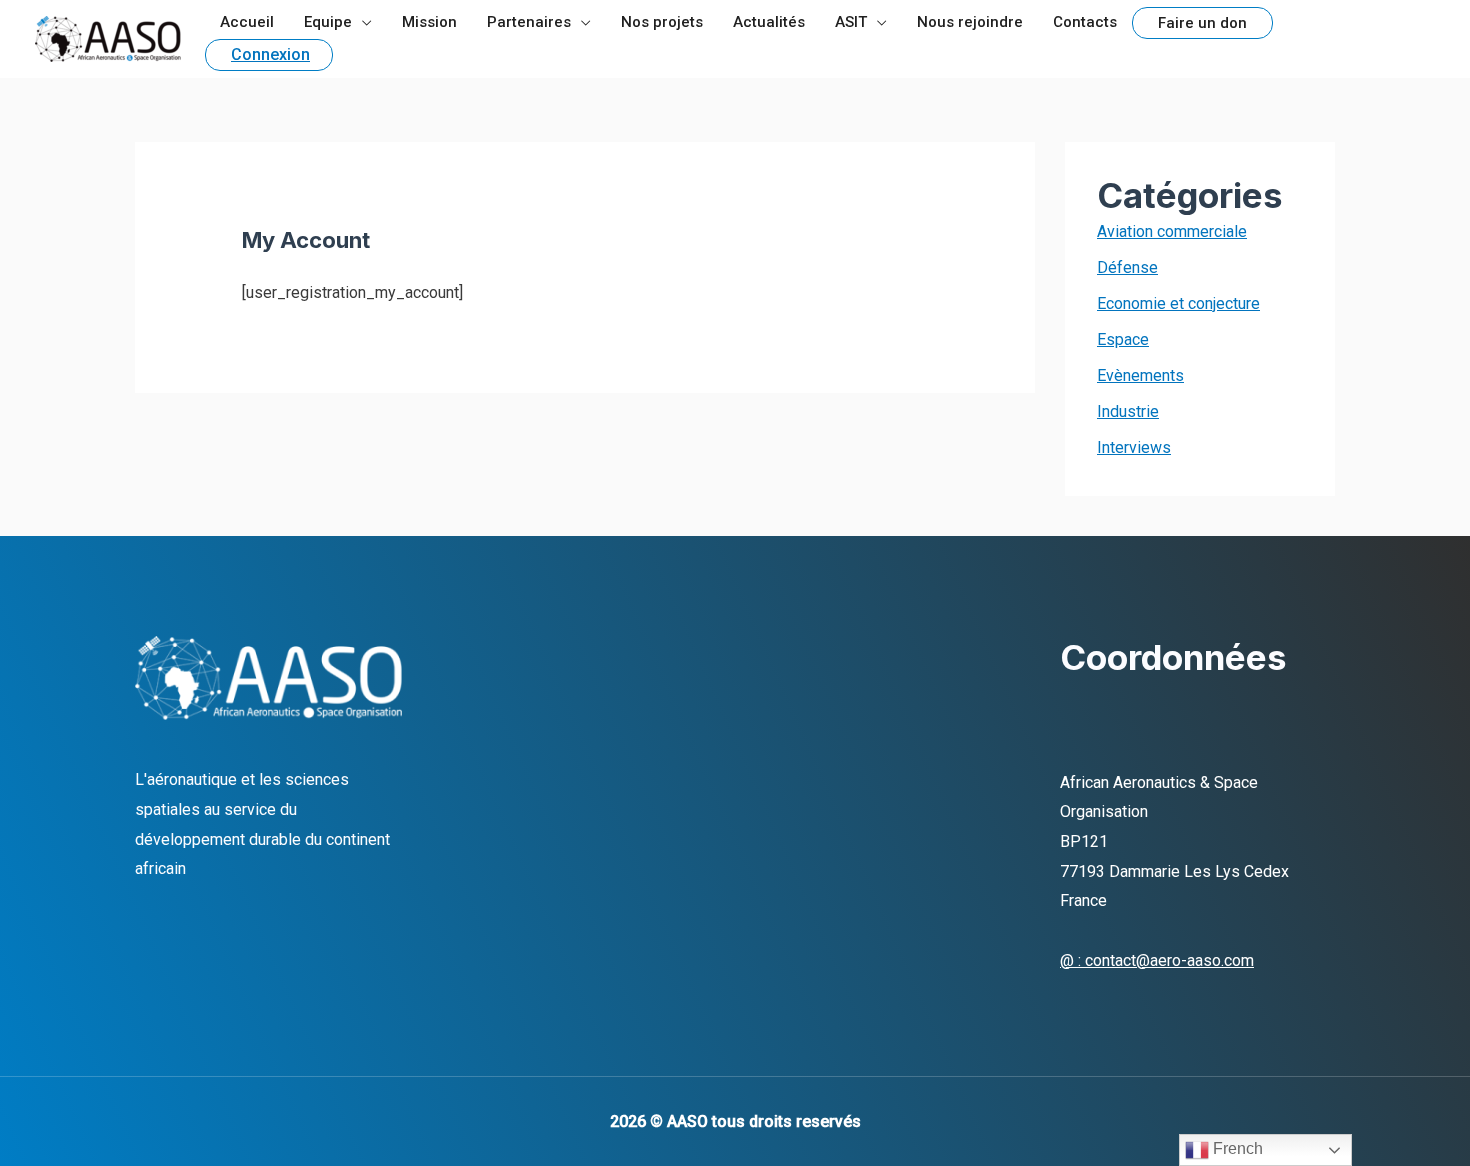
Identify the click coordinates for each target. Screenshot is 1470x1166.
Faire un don (1202, 23)
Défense (1127, 267)
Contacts (1085, 22)
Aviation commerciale (1172, 231)
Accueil (247, 22)
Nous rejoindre (970, 22)
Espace (1123, 339)
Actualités (769, 22)
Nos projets (662, 22)
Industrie (1128, 411)
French (1236, 1148)
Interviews (1134, 447)
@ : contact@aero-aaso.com (1157, 960)
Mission (429, 22)
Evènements (1140, 375)
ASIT (851, 22)
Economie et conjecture (1178, 303)
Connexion (270, 54)
